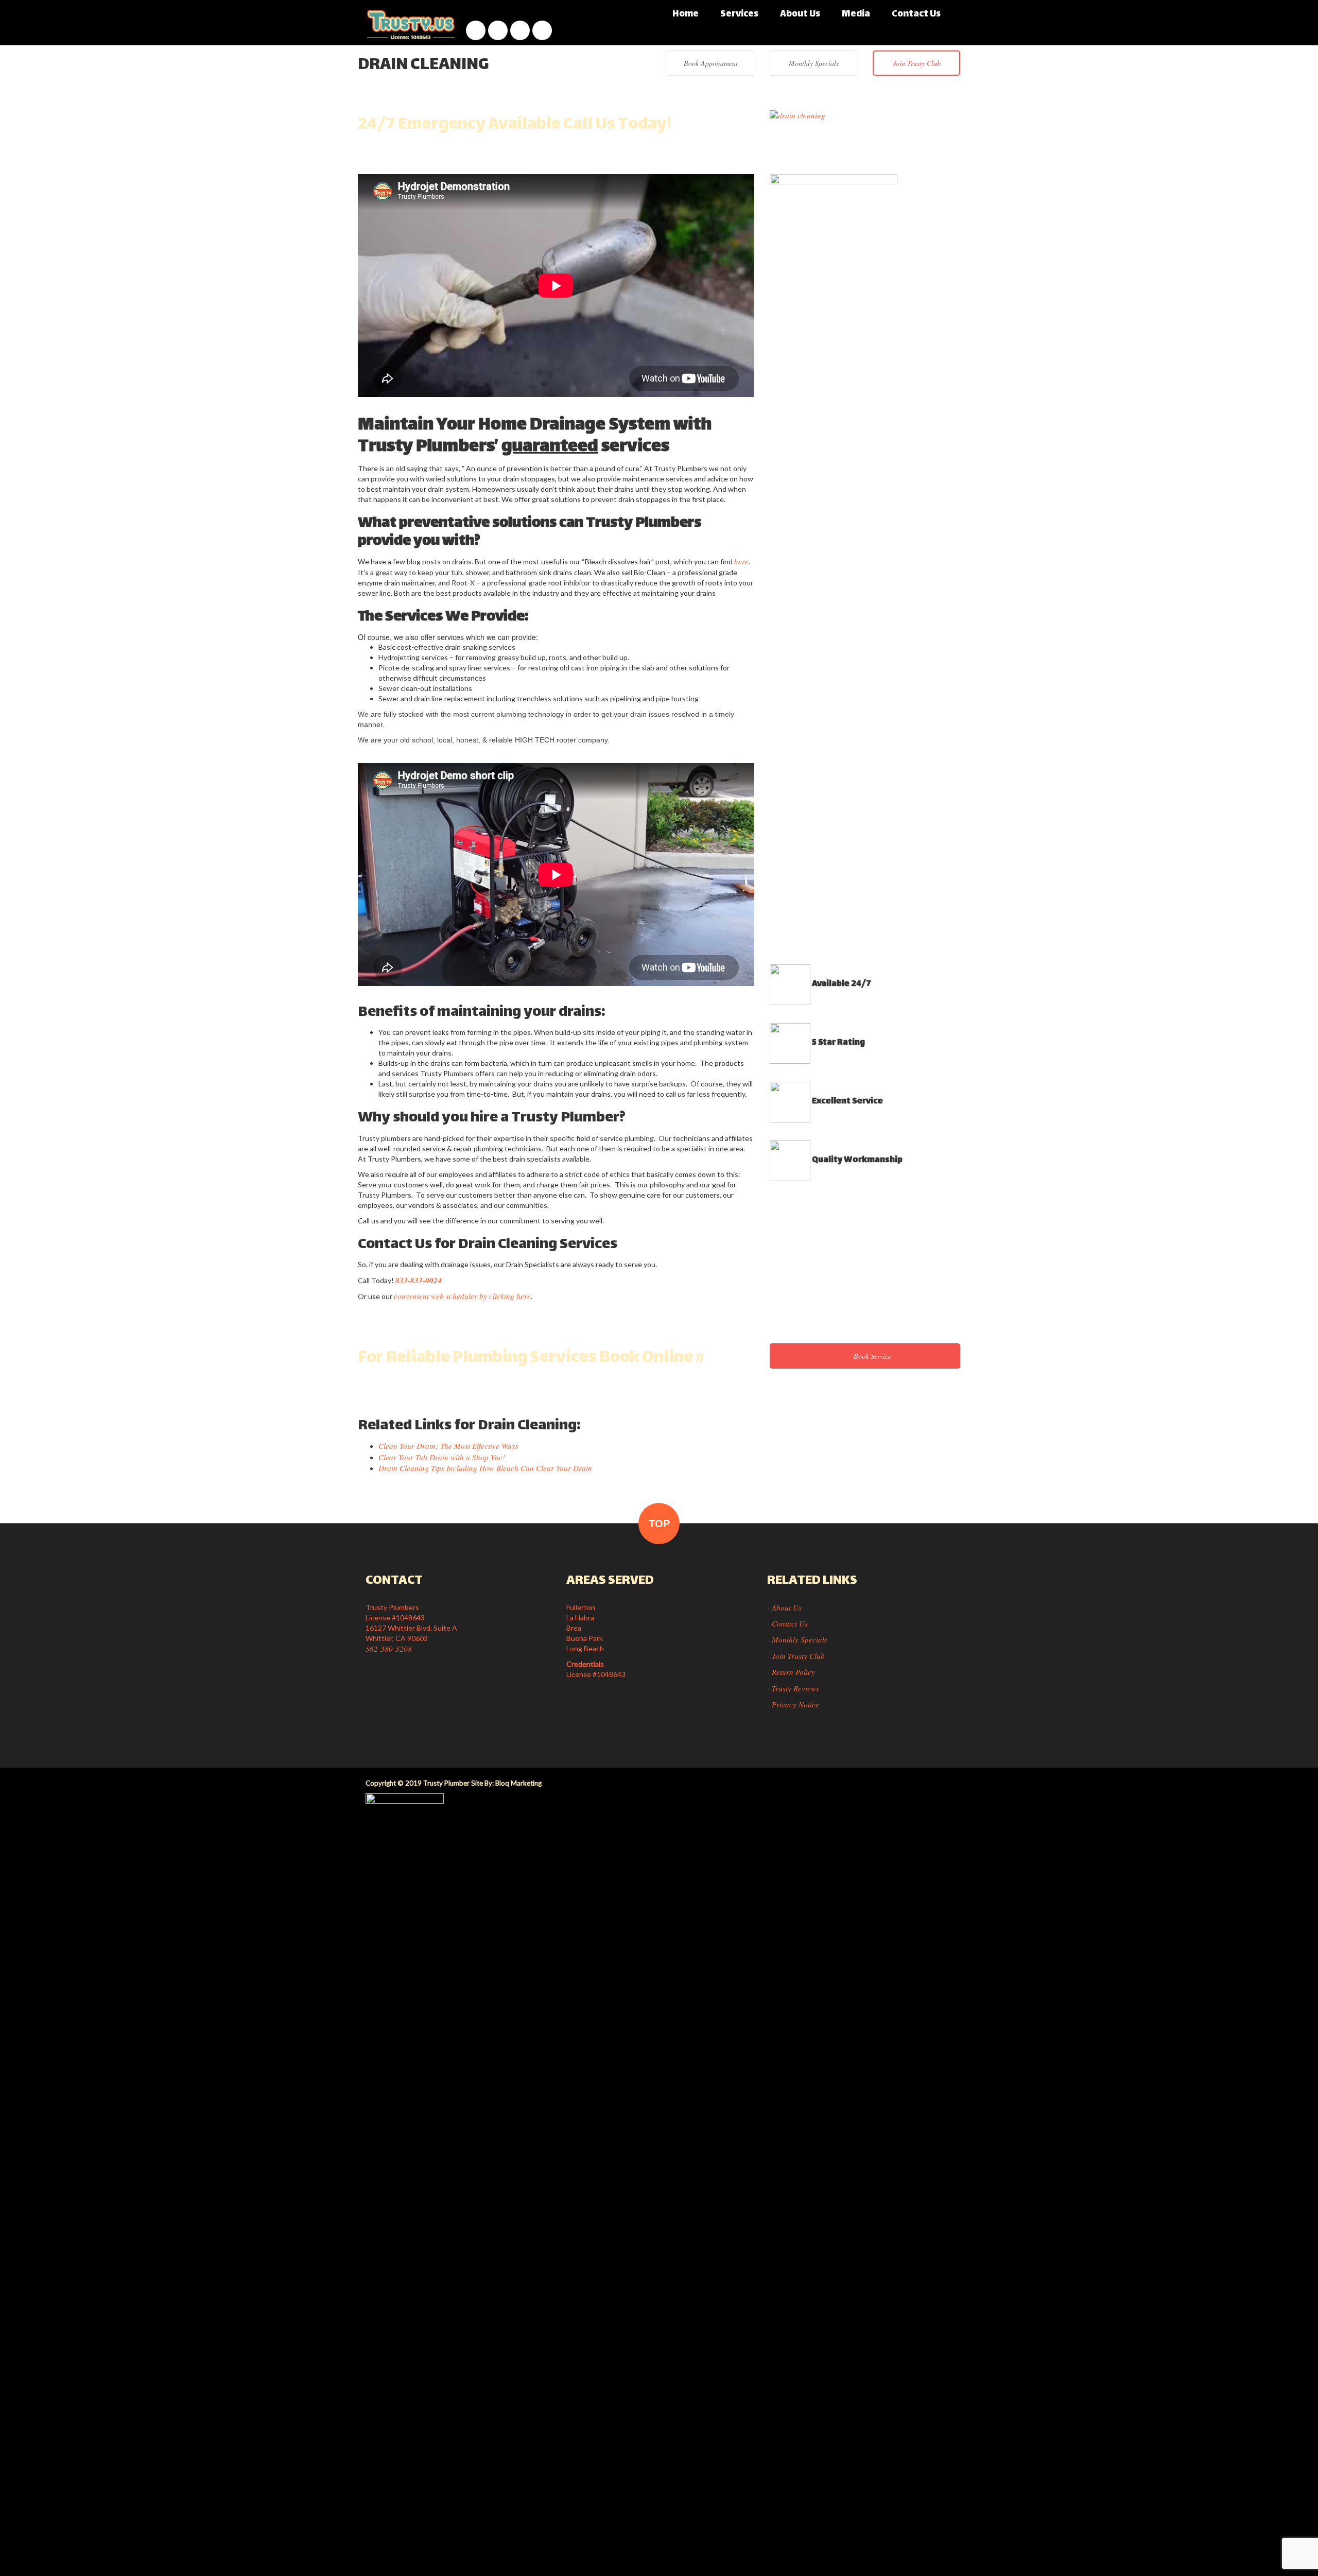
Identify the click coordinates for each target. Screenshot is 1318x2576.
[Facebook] (476, 30)
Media (856, 14)
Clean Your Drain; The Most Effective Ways (448, 1446)
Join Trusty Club (917, 63)
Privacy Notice (795, 1704)
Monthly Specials (814, 63)
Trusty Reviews (795, 1688)
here (741, 561)
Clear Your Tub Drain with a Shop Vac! (442, 1457)
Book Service (871, 1356)
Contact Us (916, 14)
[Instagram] (498, 30)
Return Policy (793, 1672)
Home (686, 14)
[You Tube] (520, 30)
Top (659, 1524)
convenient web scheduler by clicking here (462, 1296)
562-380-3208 (389, 1649)
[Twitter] (542, 30)
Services (739, 14)
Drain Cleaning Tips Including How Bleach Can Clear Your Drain (485, 1468)
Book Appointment (711, 63)
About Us (800, 14)
